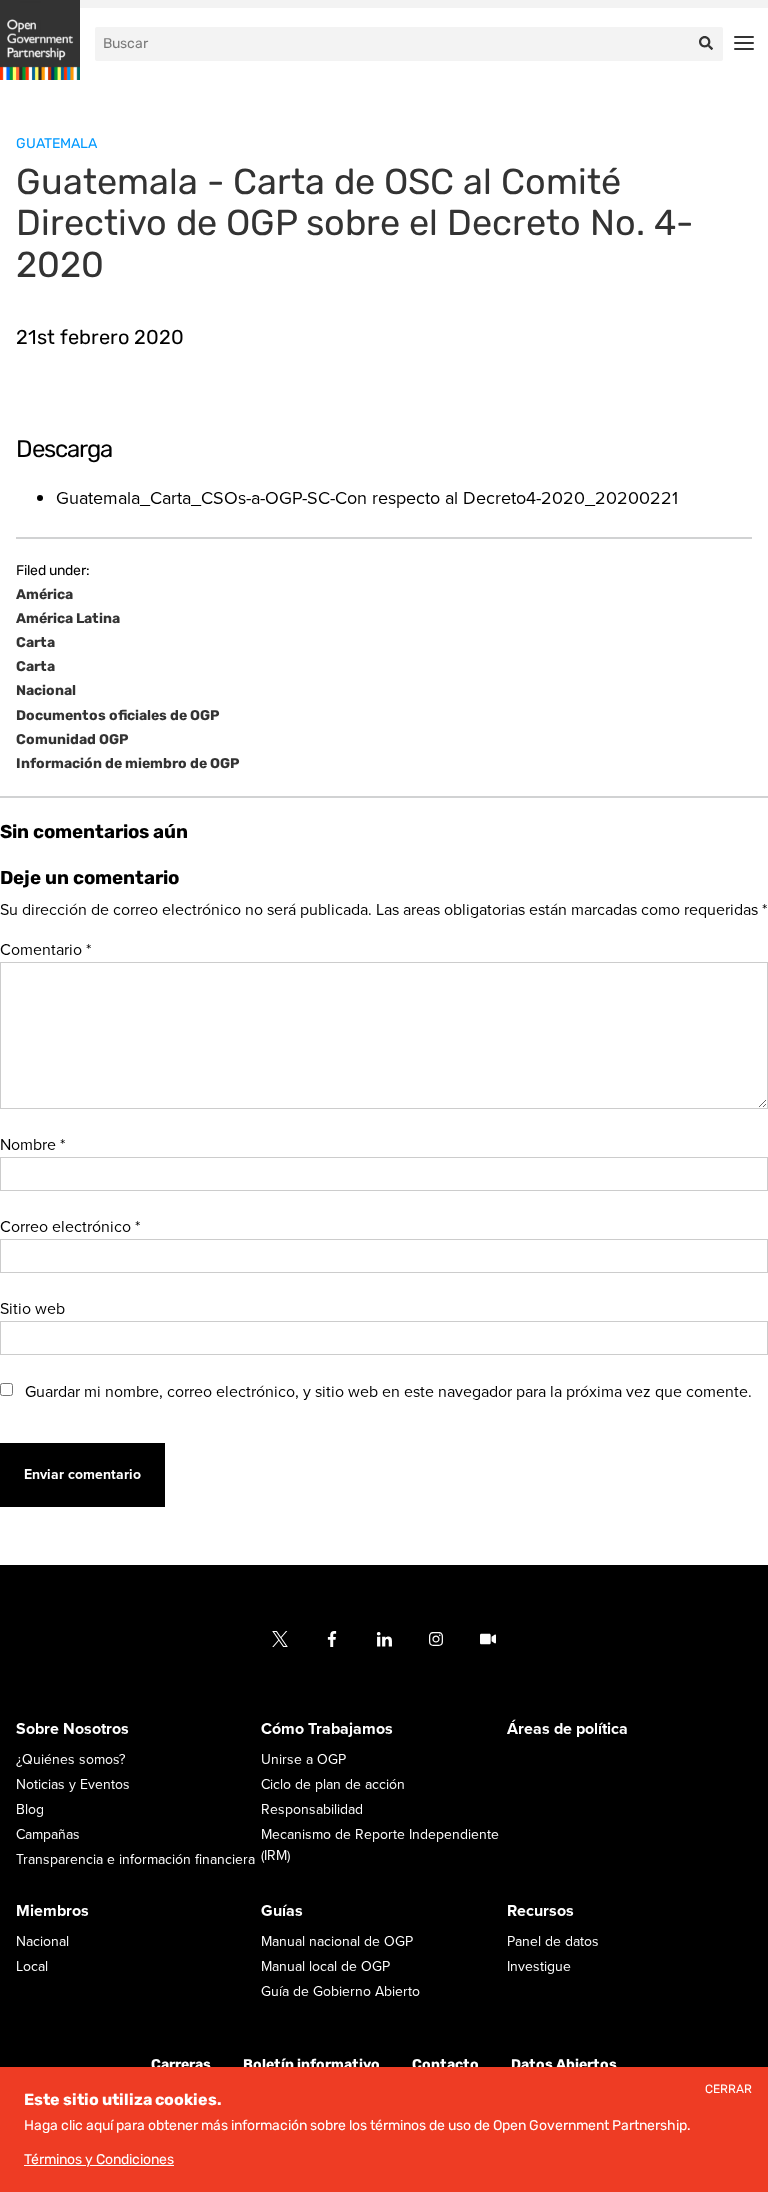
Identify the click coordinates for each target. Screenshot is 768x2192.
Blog (30, 1809)
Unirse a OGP (303, 1759)
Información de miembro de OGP (127, 764)
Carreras (181, 2064)
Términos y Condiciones (99, 2159)
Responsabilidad (312, 1809)
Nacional (46, 691)
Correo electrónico (70, 1227)
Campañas (48, 1834)
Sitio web (32, 1309)
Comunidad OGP (72, 740)
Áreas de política (567, 1729)
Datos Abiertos (564, 2064)
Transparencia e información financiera (135, 1859)
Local (32, 1966)
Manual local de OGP (325, 1966)
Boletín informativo (311, 2064)
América (44, 595)
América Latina (68, 619)
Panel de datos (553, 1941)
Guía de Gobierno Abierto (340, 1991)
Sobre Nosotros (72, 1729)
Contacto (445, 2064)
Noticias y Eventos (73, 1784)
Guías (282, 1911)
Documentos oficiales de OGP (117, 716)
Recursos (540, 1911)
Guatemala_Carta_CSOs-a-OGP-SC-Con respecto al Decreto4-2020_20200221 (367, 498)
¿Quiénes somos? (70, 1759)
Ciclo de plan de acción (333, 1784)
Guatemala (56, 143)
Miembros (52, 1911)
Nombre (32, 1145)
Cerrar (728, 2089)
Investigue (539, 1966)
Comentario (45, 950)
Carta (35, 643)
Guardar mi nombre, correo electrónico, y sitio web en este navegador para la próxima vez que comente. (388, 1392)
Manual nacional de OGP (337, 1941)
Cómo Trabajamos (327, 1729)
